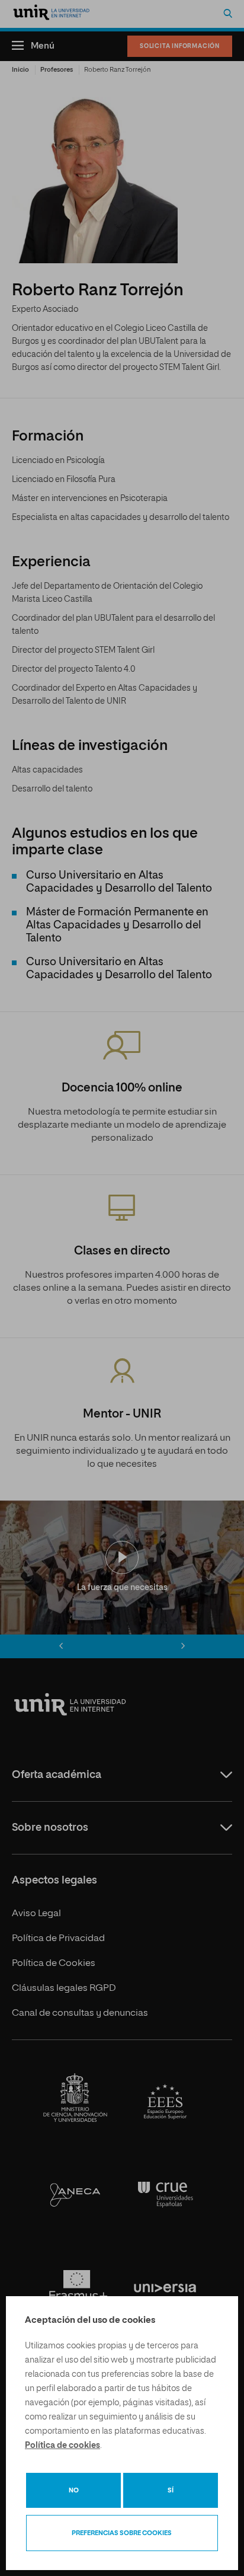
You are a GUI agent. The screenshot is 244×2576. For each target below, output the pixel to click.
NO (74, 2490)
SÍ (171, 2490)
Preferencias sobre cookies (122, 2533)
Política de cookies (62, 2446)
